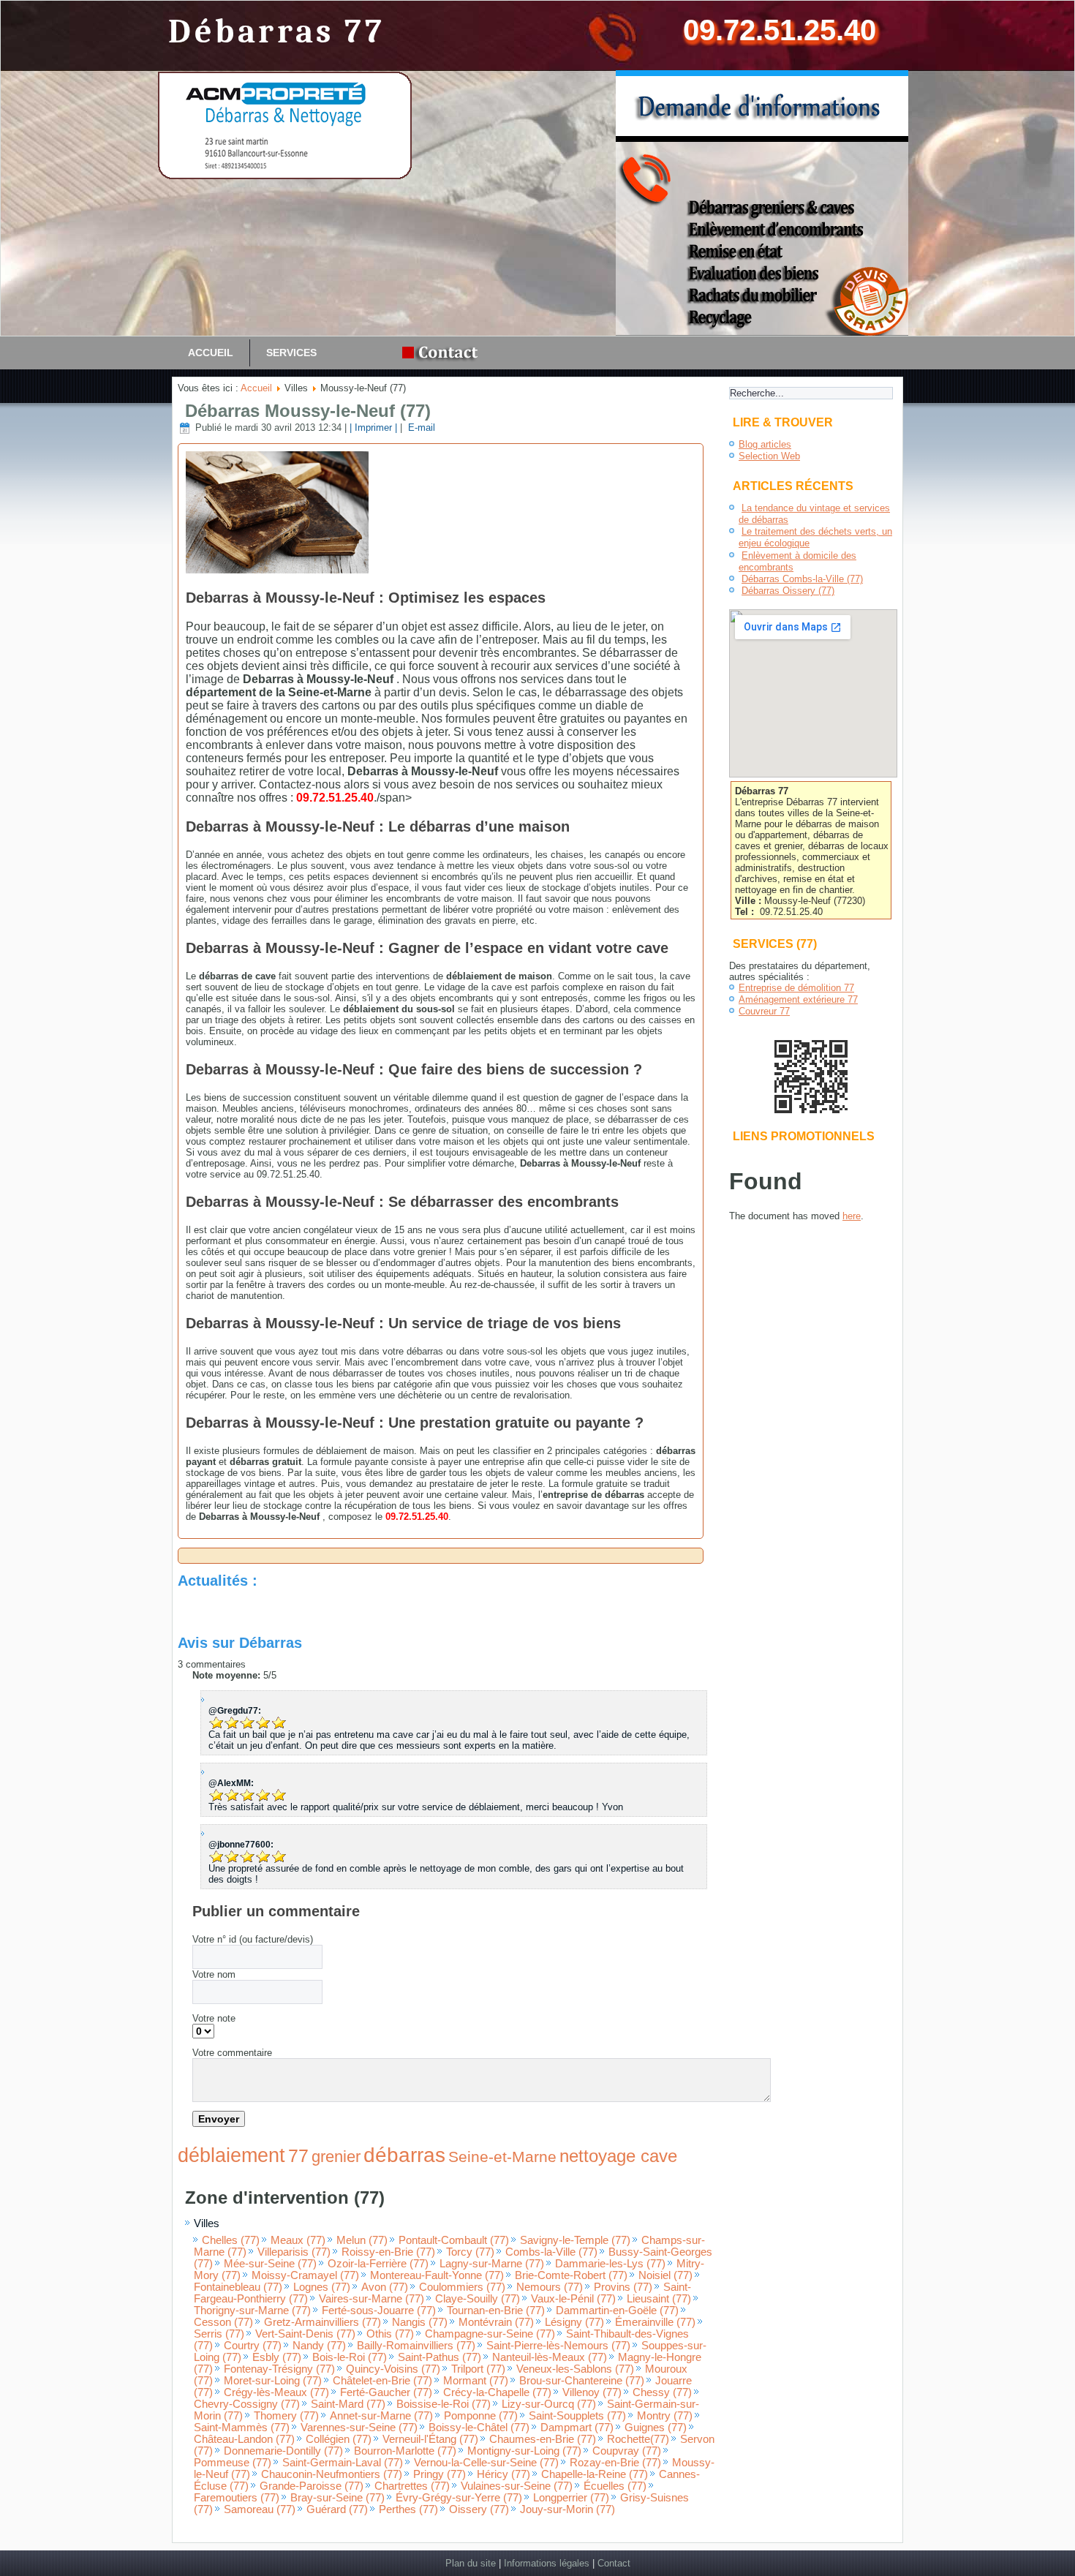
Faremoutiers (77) (237, 2498)
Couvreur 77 (764, 1011)
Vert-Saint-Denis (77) (305, 2334)
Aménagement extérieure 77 (798, 999)
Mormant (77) (476, 2381)
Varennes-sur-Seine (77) (359, 2428)
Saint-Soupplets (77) (577, 2416)
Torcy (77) (470, 2252)
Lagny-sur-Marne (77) (492, 2264)
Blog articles (765, 444)
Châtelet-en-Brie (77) (382, 2381)
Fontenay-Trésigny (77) (279, 2369)
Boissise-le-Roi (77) (444, 2404)
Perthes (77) (408, 2509)
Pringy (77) (440, 2474)
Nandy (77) (319, 2346)
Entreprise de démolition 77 (796, 988)
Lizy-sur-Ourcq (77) (549, 2404)
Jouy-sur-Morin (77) (567, 2509)
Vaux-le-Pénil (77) (573, 2299)
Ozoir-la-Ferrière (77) (378, 2264)
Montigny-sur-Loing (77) (524, 2451)
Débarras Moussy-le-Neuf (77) (308, 411)
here (852, 1216)
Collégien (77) (339, 2439)
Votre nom (214, 1974)
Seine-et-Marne (502, 2157)
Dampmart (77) (577, 2428)
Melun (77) (362, 2240)
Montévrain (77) (496, 2322)
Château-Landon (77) (244, 2439)
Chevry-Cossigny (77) (247, 2404)
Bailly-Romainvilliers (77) (416, 2346)
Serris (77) (219, 2334)
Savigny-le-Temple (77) (575, 2240)
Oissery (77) (479, 2509)
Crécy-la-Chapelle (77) (497, 2392)
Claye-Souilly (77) (478, 2299)
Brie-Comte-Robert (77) (571, 2275)
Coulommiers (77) (462, 2287)
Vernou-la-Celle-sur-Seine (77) (486, 2463)
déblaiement (231, 2155)
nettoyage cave (618, 2156)
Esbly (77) (277, 2357)
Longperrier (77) (571, 2498)
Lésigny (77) (574, 2322)
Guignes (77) (656, 2428)
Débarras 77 (277, 32)
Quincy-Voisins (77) (393, 2369)
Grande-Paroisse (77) (312, 2486)
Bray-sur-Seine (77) (337, 2498)
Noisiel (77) (665, 2275)
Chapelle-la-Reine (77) (595, 2474)
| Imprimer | (373, 428)
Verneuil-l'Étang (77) (430, 2439)
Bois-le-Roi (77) (350, 2357)
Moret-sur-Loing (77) (273, 2381)
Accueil (211, 353)
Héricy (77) (503, 2474)
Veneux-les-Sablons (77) (575, 2369)
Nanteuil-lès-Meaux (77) (550, 2357)
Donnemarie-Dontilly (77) (283, 2451)
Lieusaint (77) (659, 2299)
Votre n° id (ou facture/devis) (253, 1939)
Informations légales (547, 2563)
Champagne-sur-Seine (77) (490, 2334)
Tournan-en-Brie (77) (496, 2311)
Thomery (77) (286, 2416)
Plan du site (471, 2563)
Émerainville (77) (655, 2322)
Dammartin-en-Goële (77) (617, 2311)
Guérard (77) (337, 2509)
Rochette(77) (638, 2439)
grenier (336, 2157)
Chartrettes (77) (412, 2486)
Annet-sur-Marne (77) (381, 2416)
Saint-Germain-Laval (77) (343, 2463)
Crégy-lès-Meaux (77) (276, 2392)
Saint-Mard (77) (348, 2404)
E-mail (420, 428)
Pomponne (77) (481, 2416)
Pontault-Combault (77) (454, 2240)
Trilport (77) (478, 2369)
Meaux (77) (298, 2240)
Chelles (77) (231, 2240)
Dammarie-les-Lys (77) (610, 2264)
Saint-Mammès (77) (242, 2428)
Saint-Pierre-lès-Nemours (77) (558, 2346)
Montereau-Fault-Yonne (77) (437, 2275)
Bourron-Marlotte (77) (405, 2451)
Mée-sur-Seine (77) (270, 2264)
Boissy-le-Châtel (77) (479, 2428)
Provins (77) (623, 2287)
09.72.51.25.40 (780, 30)
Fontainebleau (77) (238, 2287)
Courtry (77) (253, 2346)
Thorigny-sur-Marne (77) (252, 2311)
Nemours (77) (550, 2287)
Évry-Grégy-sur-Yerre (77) (459, 2498)
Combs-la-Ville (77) (551, 2252)
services (291, 353)
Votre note (214, 2018)
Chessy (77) (662, 2392)
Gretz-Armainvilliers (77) (322, 2322)
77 (298, 2155)
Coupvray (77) (627, 2451)
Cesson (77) (223, 2322)
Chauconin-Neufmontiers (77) (332, 2474)
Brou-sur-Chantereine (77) (582, 2381)
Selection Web (769, 456)
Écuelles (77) (615, 2486)
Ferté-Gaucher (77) (386, 2392)
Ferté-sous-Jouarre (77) (379, 2311)
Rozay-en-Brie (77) (615, 2463)
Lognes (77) (322, 2287)
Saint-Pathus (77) (440, 2357)
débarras (404, 2155)
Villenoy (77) (592, 2392)
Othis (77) (390, 2334)
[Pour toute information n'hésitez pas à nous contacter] (444, 353)
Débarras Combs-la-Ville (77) (802, 579)
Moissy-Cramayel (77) (305, 2275)
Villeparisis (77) (294, 2252)
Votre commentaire (232, 2053)
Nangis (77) (420, 2322)
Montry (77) (665, 2416)
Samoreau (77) (260, 2509)
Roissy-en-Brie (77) (388, 2252)
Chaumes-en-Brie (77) (543, 2439)
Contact (614, 2563)
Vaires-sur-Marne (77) (371, 2299)
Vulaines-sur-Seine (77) (517, 2486)
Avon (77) (385, 2287)
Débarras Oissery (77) (788, 591)
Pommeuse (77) (233, 2463)
